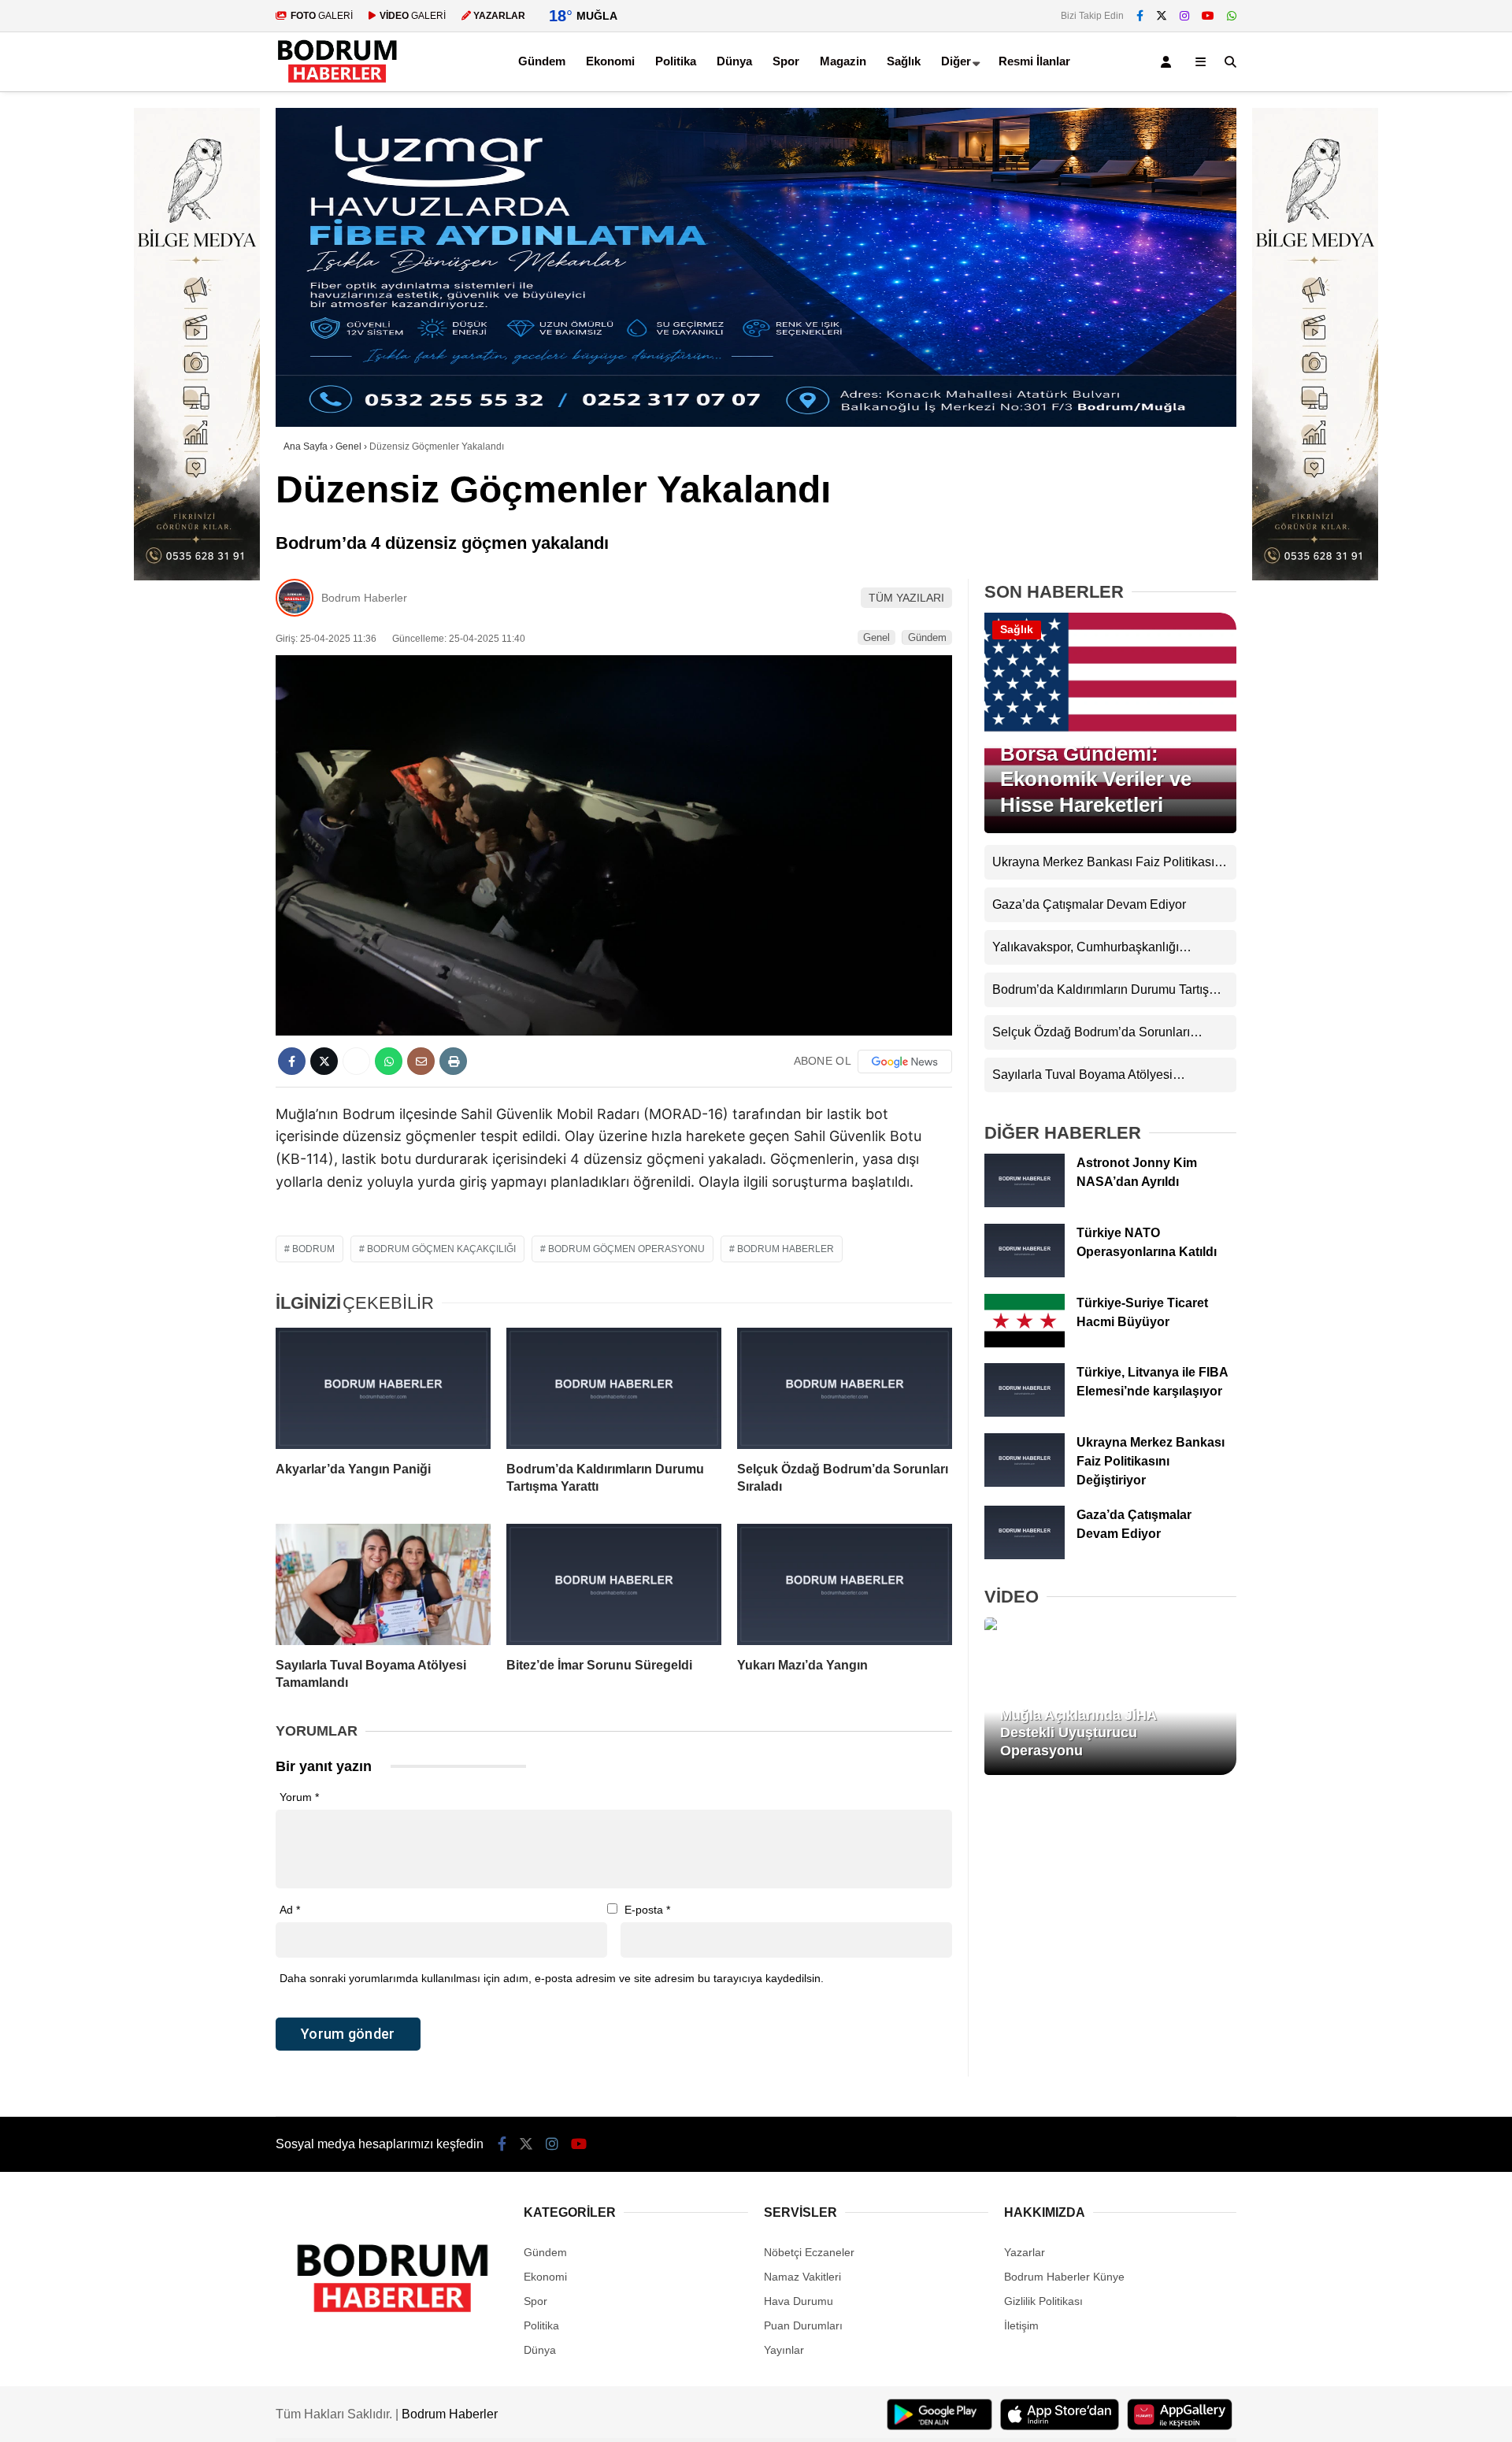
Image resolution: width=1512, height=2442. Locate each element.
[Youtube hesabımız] (1208, 16)
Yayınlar (784, 2350)
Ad (290, 1910)
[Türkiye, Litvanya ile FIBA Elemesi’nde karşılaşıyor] (1025, 1413)
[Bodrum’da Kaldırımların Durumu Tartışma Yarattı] (614, 1388)
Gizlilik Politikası (1043, 2301)
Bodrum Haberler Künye (1064, 2277)
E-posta (647, 1910)
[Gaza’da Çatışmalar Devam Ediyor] (1025, 1555)
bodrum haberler (786, 1249)
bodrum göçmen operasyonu (626, 1249)
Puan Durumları (803, 2325)
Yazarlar (1025, 2252)
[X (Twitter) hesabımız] (1162, 16)
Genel (876, 637)
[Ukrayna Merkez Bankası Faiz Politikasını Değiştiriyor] (1025, 1483)
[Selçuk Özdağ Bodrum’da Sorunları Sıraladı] (845, 1388)
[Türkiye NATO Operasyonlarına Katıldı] (1025, 1273)
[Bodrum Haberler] (337, 83)
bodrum (313, 1249)
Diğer (956, 61)
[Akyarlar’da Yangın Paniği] (383, 1388)
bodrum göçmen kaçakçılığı (441, 1249)
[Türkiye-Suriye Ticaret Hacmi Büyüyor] (1025, 1343)
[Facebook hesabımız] (1140, 16)
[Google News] (905, 1062)
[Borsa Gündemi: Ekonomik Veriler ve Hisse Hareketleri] (1110, 829)
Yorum (299, 1797)
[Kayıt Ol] (1169, 62)
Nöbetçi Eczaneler (809, 2252)
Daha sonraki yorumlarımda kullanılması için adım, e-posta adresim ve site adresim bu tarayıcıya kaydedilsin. (552, 1978)
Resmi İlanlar (1034, 61)
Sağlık (904, 61)
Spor (786, 61)
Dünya (734, 61)
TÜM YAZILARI (906, 598)
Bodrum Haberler (364, 598)
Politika (676, 61)
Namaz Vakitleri (802, 2277)
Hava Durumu (799, 2301)
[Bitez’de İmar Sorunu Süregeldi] (614, 1584)
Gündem (542, 61)
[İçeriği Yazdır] (453, 1061)
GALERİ (322, 16)
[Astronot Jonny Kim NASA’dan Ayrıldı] (1025, 1203)
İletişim (1021, 2325)
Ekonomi (610, 61)
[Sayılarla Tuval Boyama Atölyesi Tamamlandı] (383, 1584)
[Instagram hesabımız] (1184, 16)
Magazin (843, 61)
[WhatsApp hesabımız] (1232, 16)
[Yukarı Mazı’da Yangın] (845, 1584)
